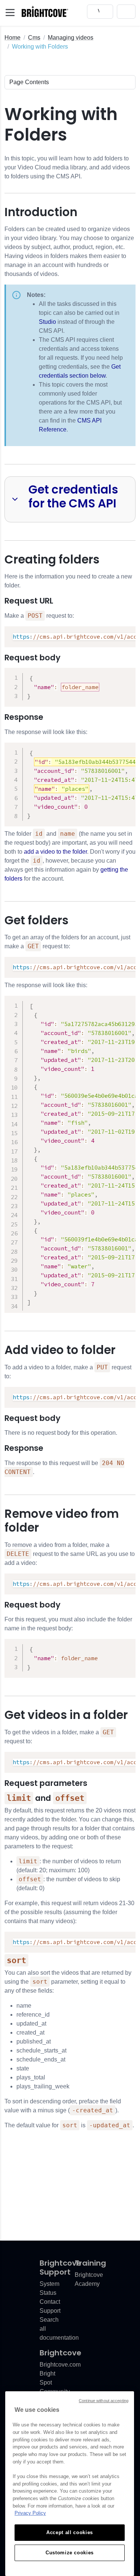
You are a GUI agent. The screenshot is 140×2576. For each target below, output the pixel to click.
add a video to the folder (55, 852)
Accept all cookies (70, 2532)
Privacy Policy (30, 2513)
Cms (34, 38)
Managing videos (71, 38)
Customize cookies (70, 2553)
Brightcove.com (60, 2365)
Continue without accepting (104, 2401)
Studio (47, 322)
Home (13, 38)
